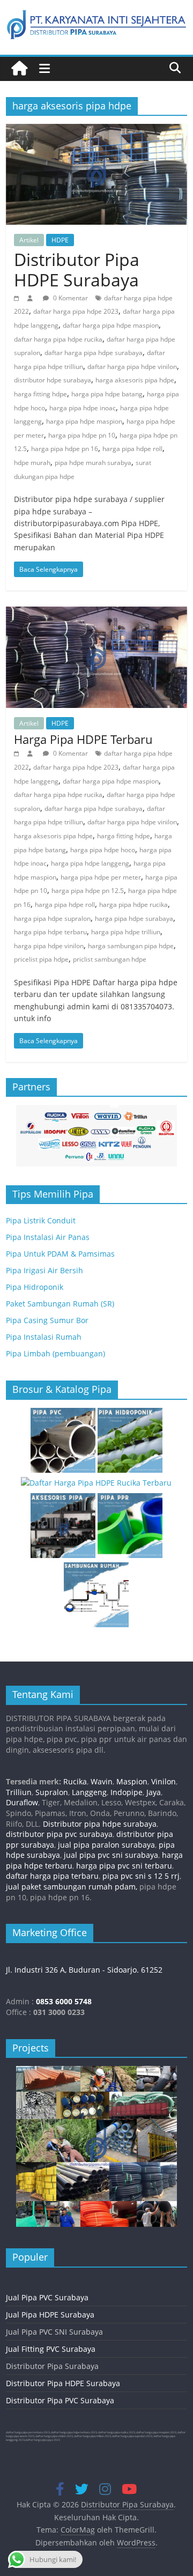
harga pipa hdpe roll (132, 449)
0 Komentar (70, 298)
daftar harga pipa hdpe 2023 (76, 311)
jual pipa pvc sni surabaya (111, 1855)
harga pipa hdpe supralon (52, 918)
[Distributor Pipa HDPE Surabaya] (96, 130)
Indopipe (127, 1792)
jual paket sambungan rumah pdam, (72, 1887)
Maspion (132, 1781)
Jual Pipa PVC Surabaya (47, 2297)
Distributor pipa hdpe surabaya (99, 1824)
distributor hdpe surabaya (53, 380)
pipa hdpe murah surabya (93, 463)
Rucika (75, 1781)
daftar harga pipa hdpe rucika (58, 339)
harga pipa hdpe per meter (101, 877)
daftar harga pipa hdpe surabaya (94, 353)
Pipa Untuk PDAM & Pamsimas (60, 1254)
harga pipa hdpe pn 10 (82, 435)
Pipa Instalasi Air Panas (48, 1237)
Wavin (102, 1781)
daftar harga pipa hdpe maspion (111, 325)
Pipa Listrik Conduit (41, 1220)
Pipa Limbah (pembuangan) (55, 1353)
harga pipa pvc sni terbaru (124, 1866)
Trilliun (19, 1792)
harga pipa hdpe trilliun (126, 932)
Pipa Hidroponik (35, 1287)
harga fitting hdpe (40, 394)
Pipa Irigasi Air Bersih (44, 1270)
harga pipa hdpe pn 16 (65, 449)
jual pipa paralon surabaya (105, 1845)
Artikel (29, 240)
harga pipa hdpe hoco (103, 850)
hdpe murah (32, 463)
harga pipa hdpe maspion (84, 421)
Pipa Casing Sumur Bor (47, 1320)
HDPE (60, 240)
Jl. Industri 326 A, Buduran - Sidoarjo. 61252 (84, 1970)
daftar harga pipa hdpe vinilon (132, 367)
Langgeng (89, 1792)
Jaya (154, 1792)
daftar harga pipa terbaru (52, 1876)
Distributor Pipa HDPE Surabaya (77, 270)
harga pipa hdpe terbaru (50, 932)
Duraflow (22, 1802)
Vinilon (164, 1781)
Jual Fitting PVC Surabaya (51, 2349)
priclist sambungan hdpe (110, 959)
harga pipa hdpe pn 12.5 (88, 891)
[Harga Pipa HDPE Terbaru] (96, 613)
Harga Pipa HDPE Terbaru (83, 739)
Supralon (52, 1792)
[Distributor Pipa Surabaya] (19, 69)
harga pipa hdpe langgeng (90, 863)
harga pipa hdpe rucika (133, 905)
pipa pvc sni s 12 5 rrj (141, 1876)
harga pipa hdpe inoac (83, 408)
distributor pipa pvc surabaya (59, 1834)
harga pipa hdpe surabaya (134, 918)
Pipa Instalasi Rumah (44, 1337)
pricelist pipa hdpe (41, 959)
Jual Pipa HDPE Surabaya (50, 2315)
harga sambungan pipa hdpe (131, 946)
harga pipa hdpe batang (107, 394)
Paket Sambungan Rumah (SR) (60, 1304)
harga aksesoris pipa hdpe (135, 380)
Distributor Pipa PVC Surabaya (60, 2400)
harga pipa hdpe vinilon (49, 946)
